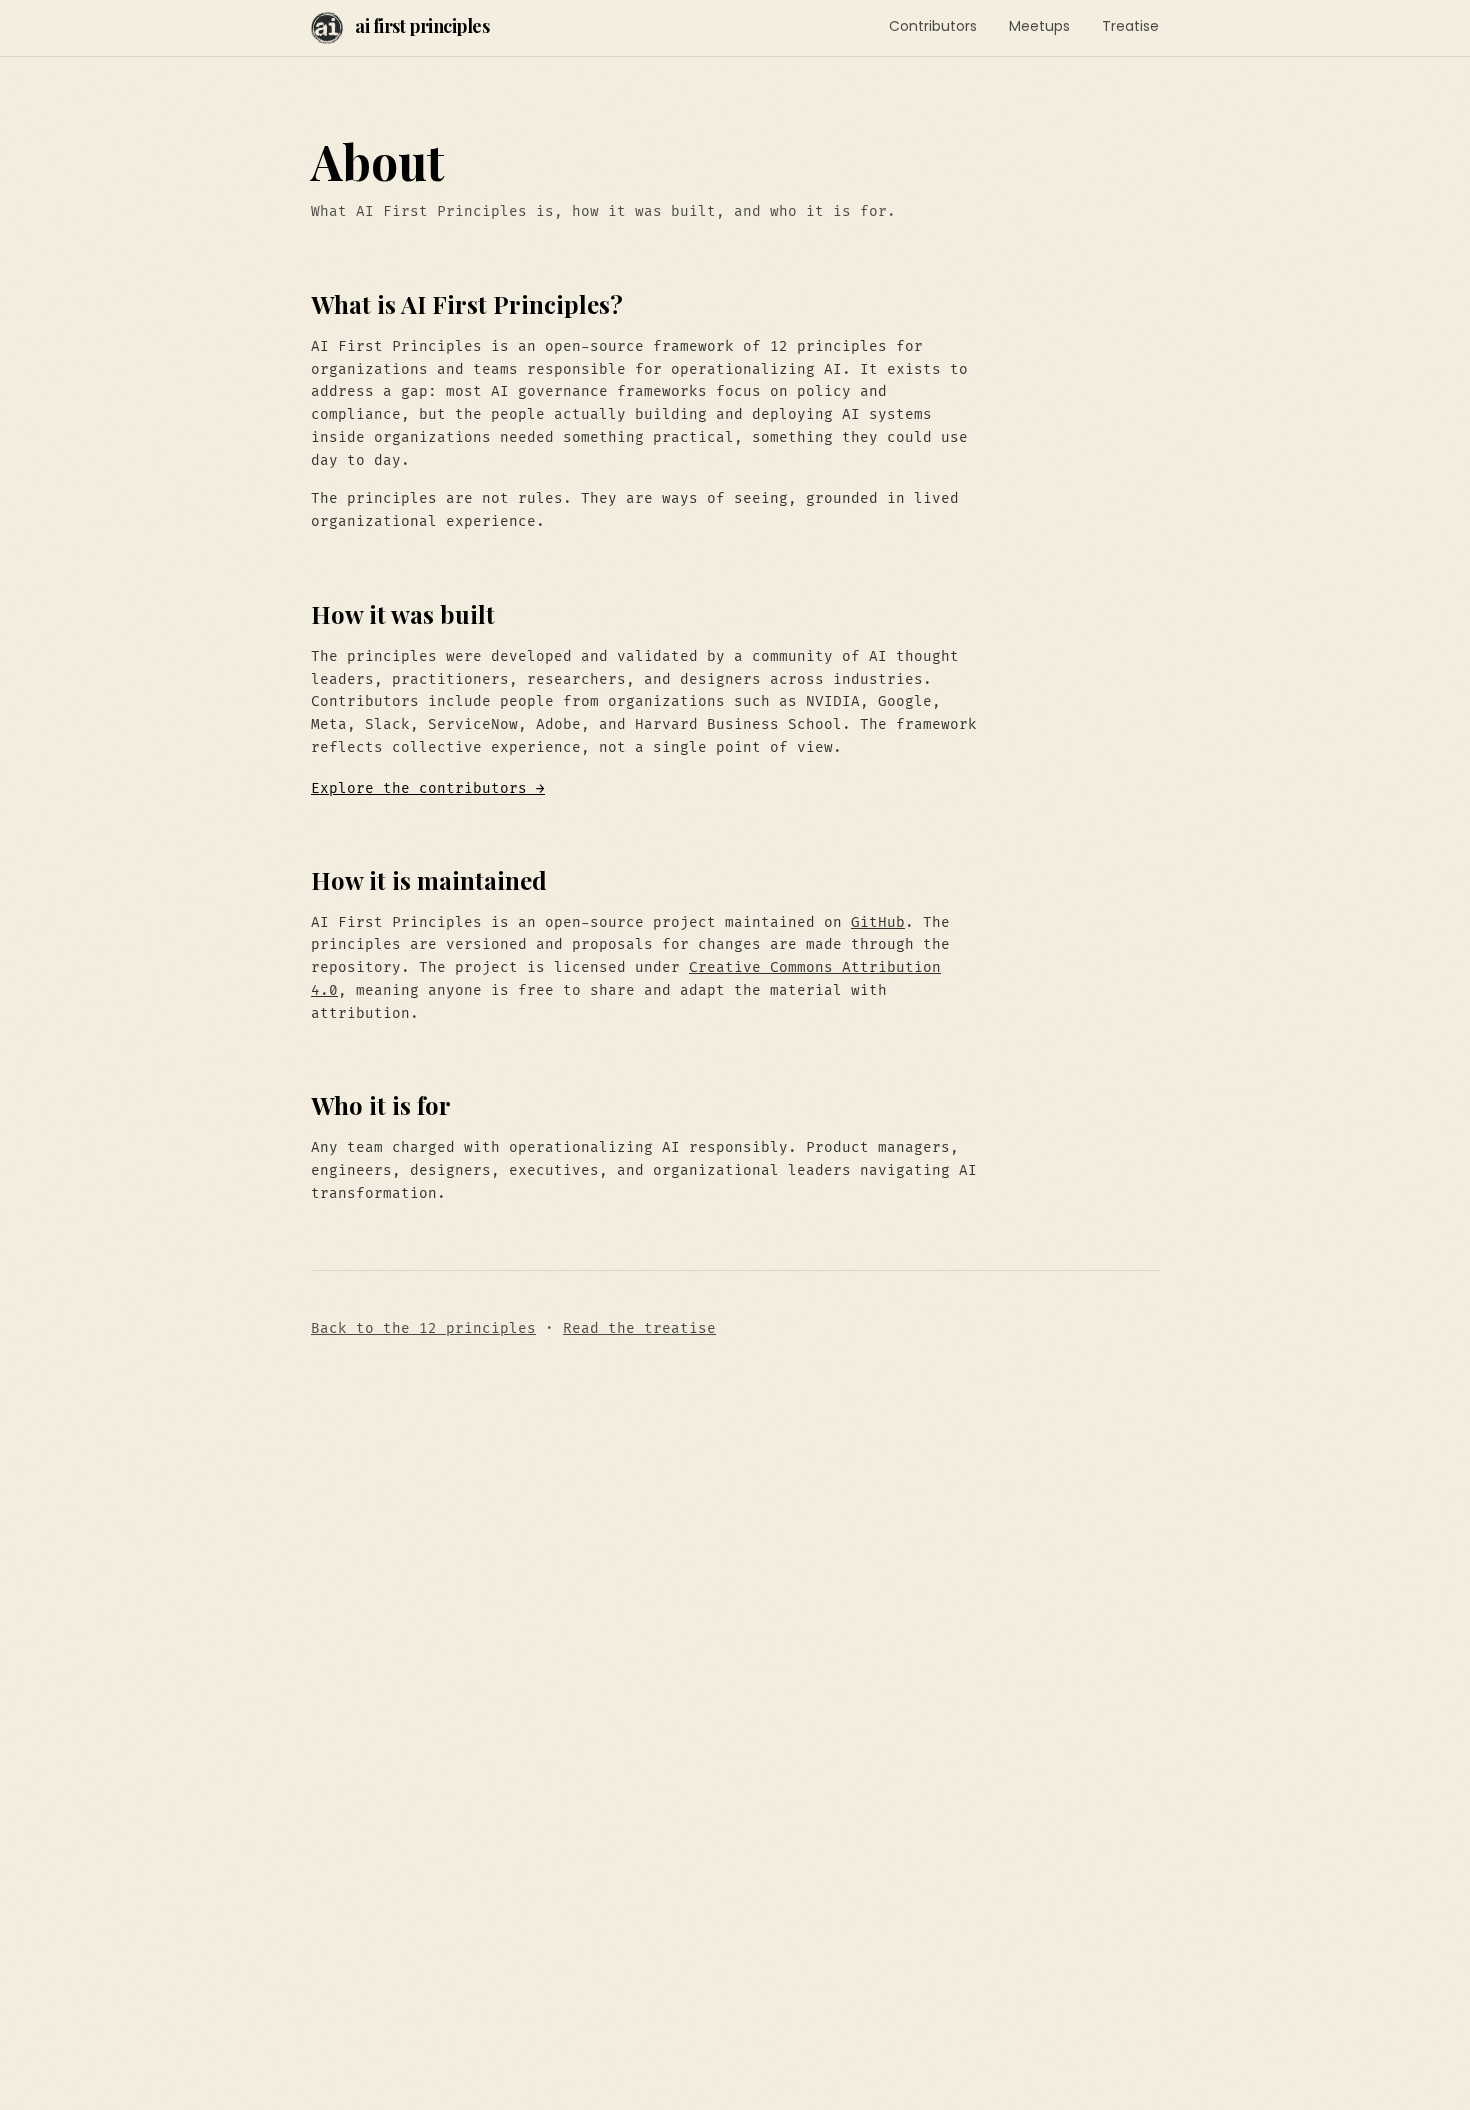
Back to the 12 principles (423, 1328)
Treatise (1130, 26)
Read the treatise (639, 1328)
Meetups (1039, 26)
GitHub (878, 922)
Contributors (933, 26)
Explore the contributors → (428, 788)
